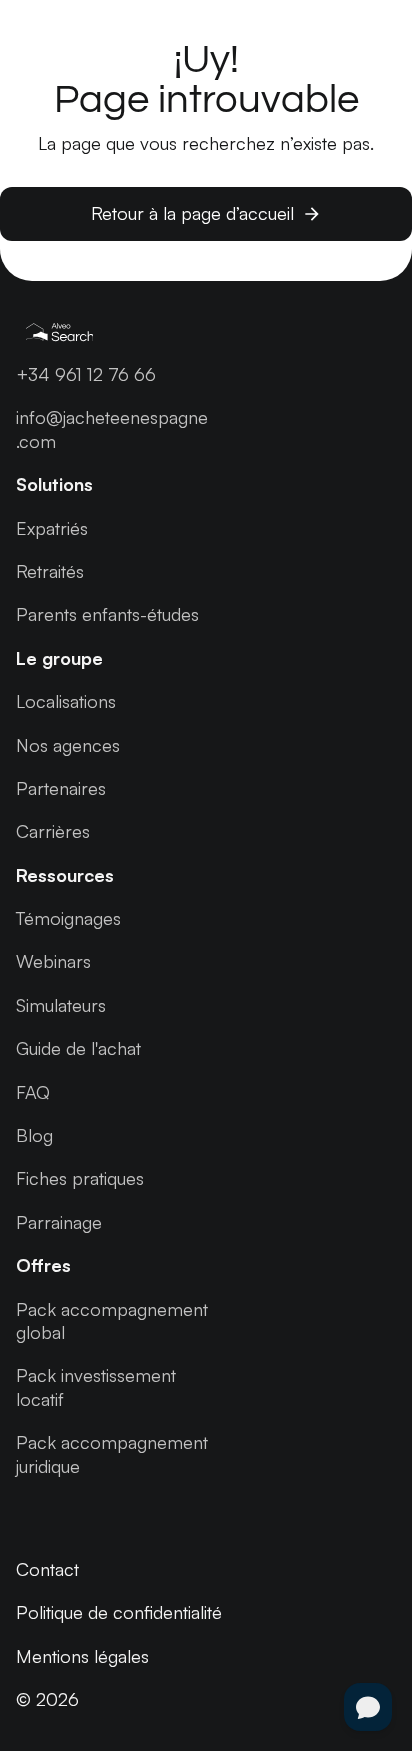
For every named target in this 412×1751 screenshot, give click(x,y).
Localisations (66, 701)
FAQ (33, 1092)
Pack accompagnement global (112, 1320)
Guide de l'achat (78, 1048)
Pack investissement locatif (96, 1386)
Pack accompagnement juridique (112, 1453)
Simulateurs (61, 1005)
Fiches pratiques (80, 1178)
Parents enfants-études (107, 614)
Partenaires (61, 788)
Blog (34, 1135)
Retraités (50, 571)
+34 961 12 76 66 (86, 374)
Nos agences (68, 745)
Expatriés (52, 528)
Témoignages (68, 918)
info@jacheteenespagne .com (112, 428)
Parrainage (59, 1222)
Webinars (53, 961)
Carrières (53, 831)
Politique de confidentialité (119, 1612)
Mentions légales (82, 1656)
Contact (47, 1569)
